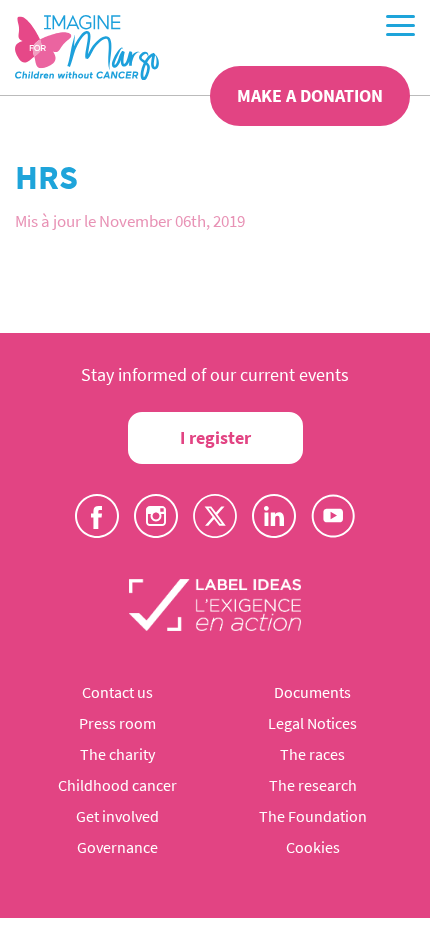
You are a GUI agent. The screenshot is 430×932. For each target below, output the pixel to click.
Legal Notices (312, 723)
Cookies (313, 847)
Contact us (117, 692)
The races (312, 754)
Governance (117, 847)
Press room (117, 723)
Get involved (117, 816)
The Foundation (313, 816)
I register (215, 437)
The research (313, 785)
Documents (312, 692)
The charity (117, 754)
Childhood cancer (117, 785)
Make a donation (310, 95)
